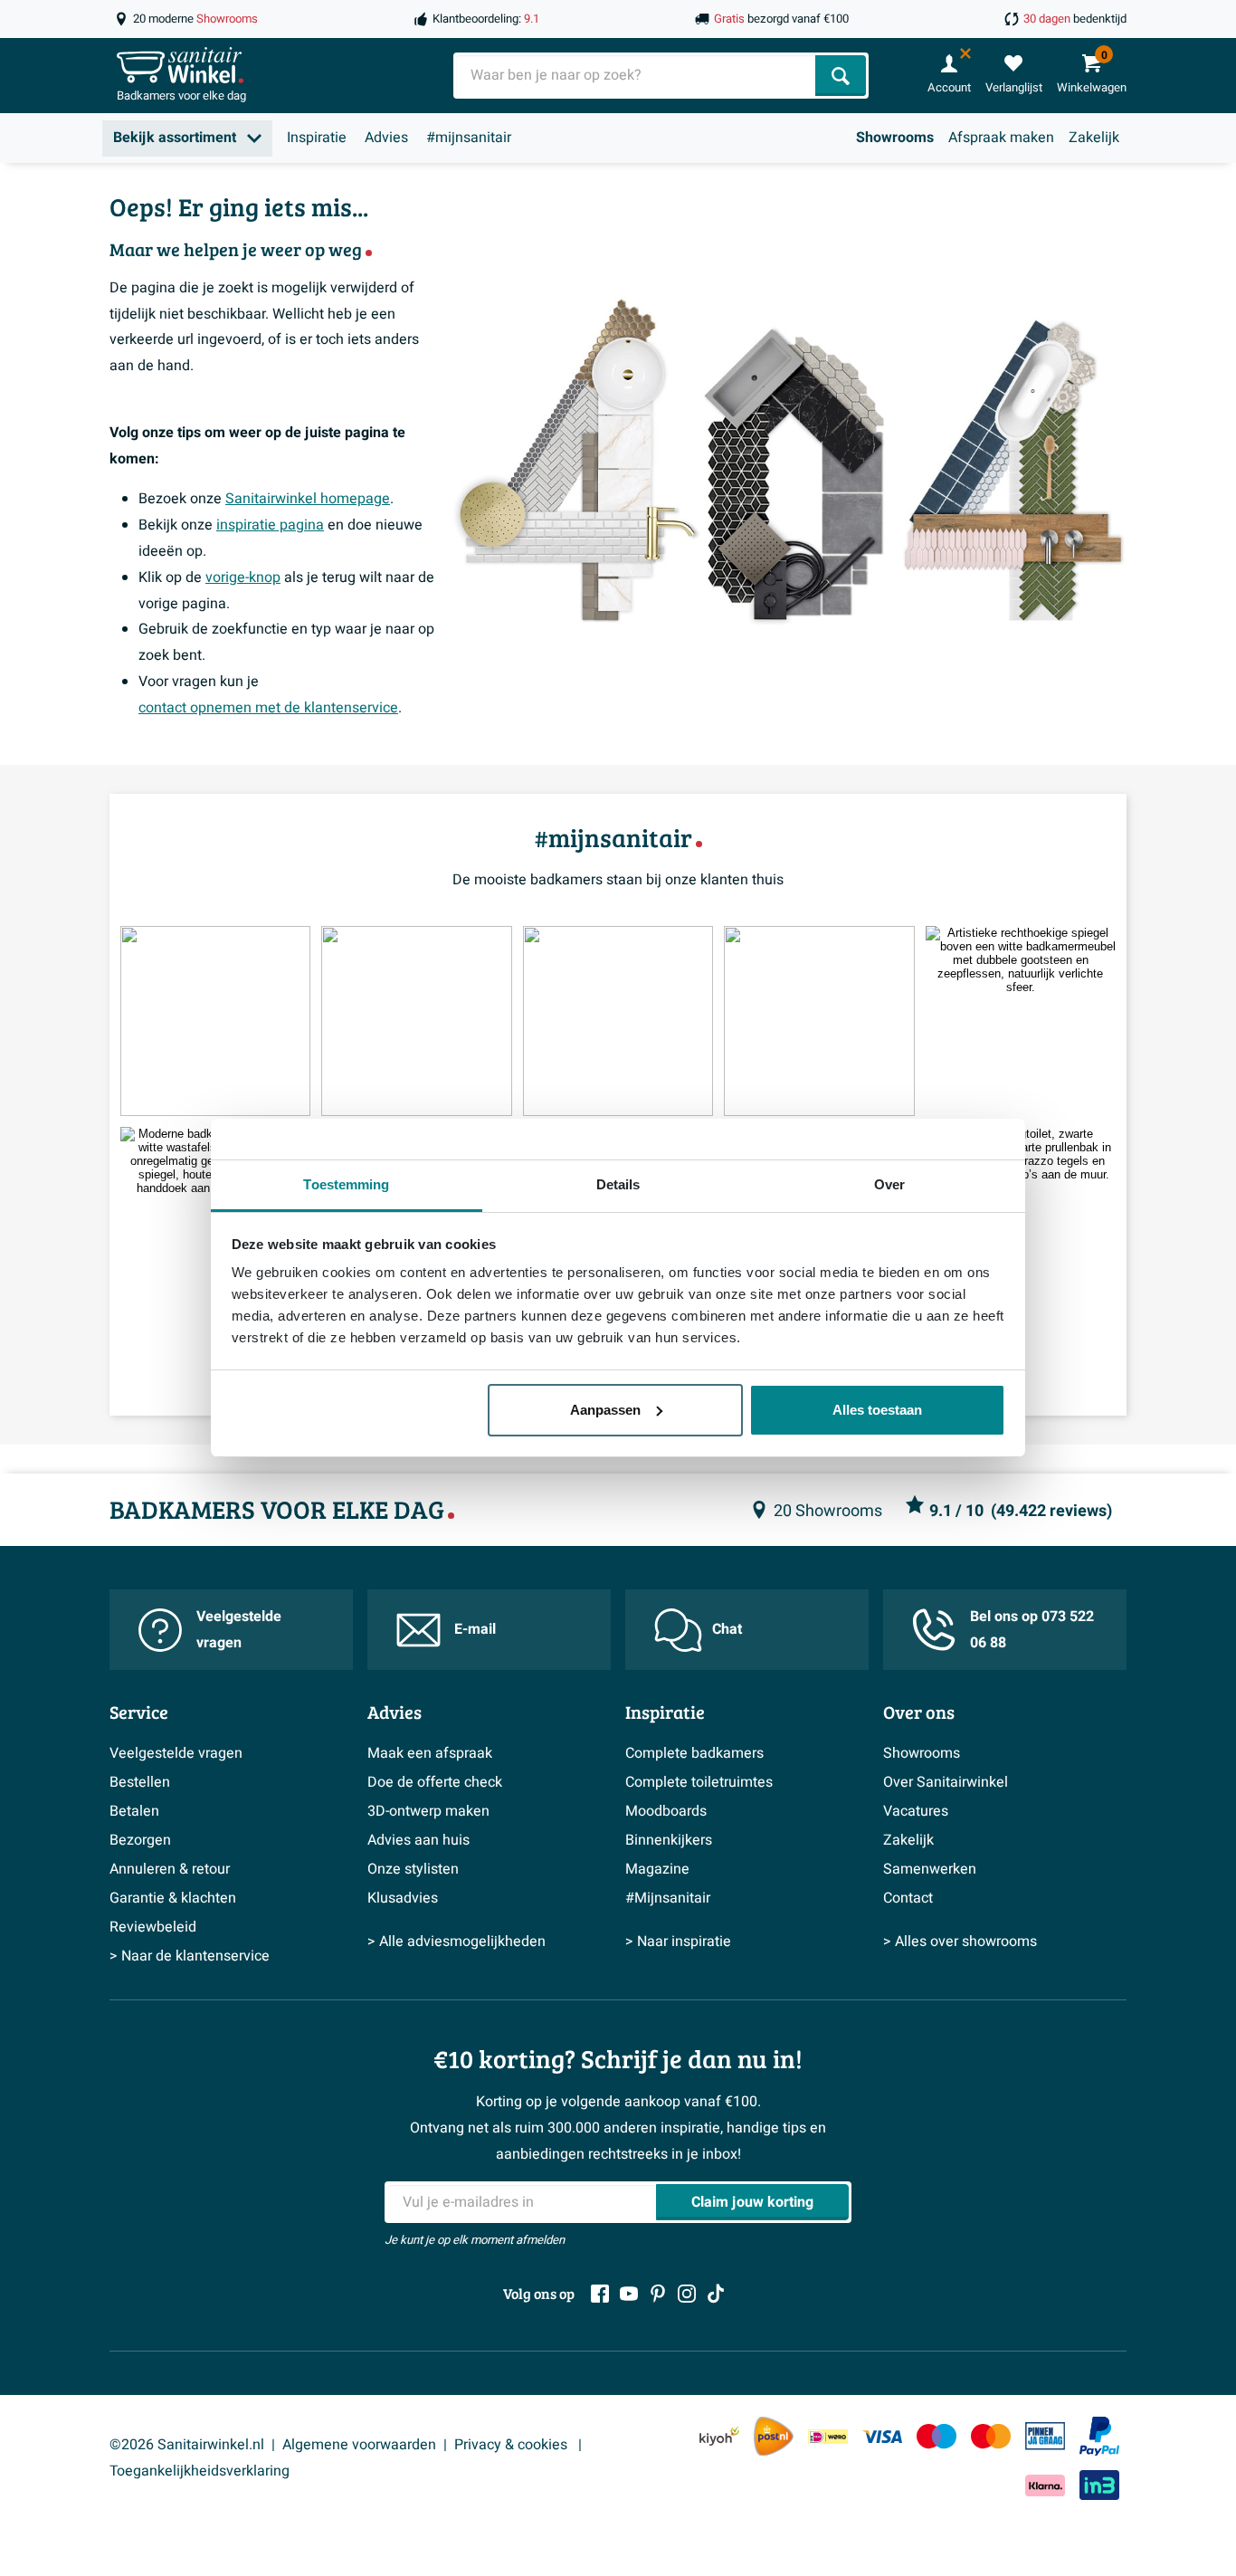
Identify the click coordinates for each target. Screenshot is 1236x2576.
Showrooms (895, 138)
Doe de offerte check (435, 1782)
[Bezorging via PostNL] (774, 2437)
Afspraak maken (1001, 138)
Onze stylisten (413, 1869)
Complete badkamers (694, 1753)
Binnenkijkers (669, 1840)
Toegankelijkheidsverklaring (200, 2471)
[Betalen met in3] (1099, 2485)
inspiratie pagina (270, 525)
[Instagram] (687, 2294)
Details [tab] (618, 1184)
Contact (908, 1898)
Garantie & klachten (173, 1898)
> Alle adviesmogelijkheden (456, 1942)
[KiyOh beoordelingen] (719, 2436)
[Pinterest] (658, 2294)
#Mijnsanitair (668, 1898)
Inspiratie (317, 138)
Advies (386, 138)
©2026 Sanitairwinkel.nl (187, 2445)
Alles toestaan (877, 1410)
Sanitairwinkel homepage (308, 499)
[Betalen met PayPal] (1099, 2437)
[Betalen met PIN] (1045, 2436)
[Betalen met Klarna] (1045, 2485)
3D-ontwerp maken (428, 1811)
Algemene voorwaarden (359, 2445)
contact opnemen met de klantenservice (268, 708)
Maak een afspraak (430, 1753)
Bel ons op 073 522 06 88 (1032, 1630)
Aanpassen (605, 1410)
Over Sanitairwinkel (946, 1782)
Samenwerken (930, 1869)
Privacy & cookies (513, 2445)
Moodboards (666, 1811)
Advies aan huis (418, 1840)
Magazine (657, 1869)
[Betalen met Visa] (882, 2436)
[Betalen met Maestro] (937, 2436)
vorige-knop (243, 577)
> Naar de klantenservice (190, 1956)
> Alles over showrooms (960, 1942)
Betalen (134, 1811)
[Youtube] (629, 2294)
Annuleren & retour (170, 1869)
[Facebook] (600, 2294)
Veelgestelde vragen (239, 1630)
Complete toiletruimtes (699, 1782)
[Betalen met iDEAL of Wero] (828, 2436)
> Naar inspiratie (678, 1942)
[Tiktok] (716, 2294)
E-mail (475, 1629)
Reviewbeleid (153, 1927)
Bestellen (140, 1782)
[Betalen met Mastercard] (991, 2436)
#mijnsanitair (469, 138)
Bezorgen (140, 1840)
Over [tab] (889, 1184)
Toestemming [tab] (346, 1184)
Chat (727, 1629)
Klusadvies (403, 1898)
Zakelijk (1094, 138)
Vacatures (916, 1811)
